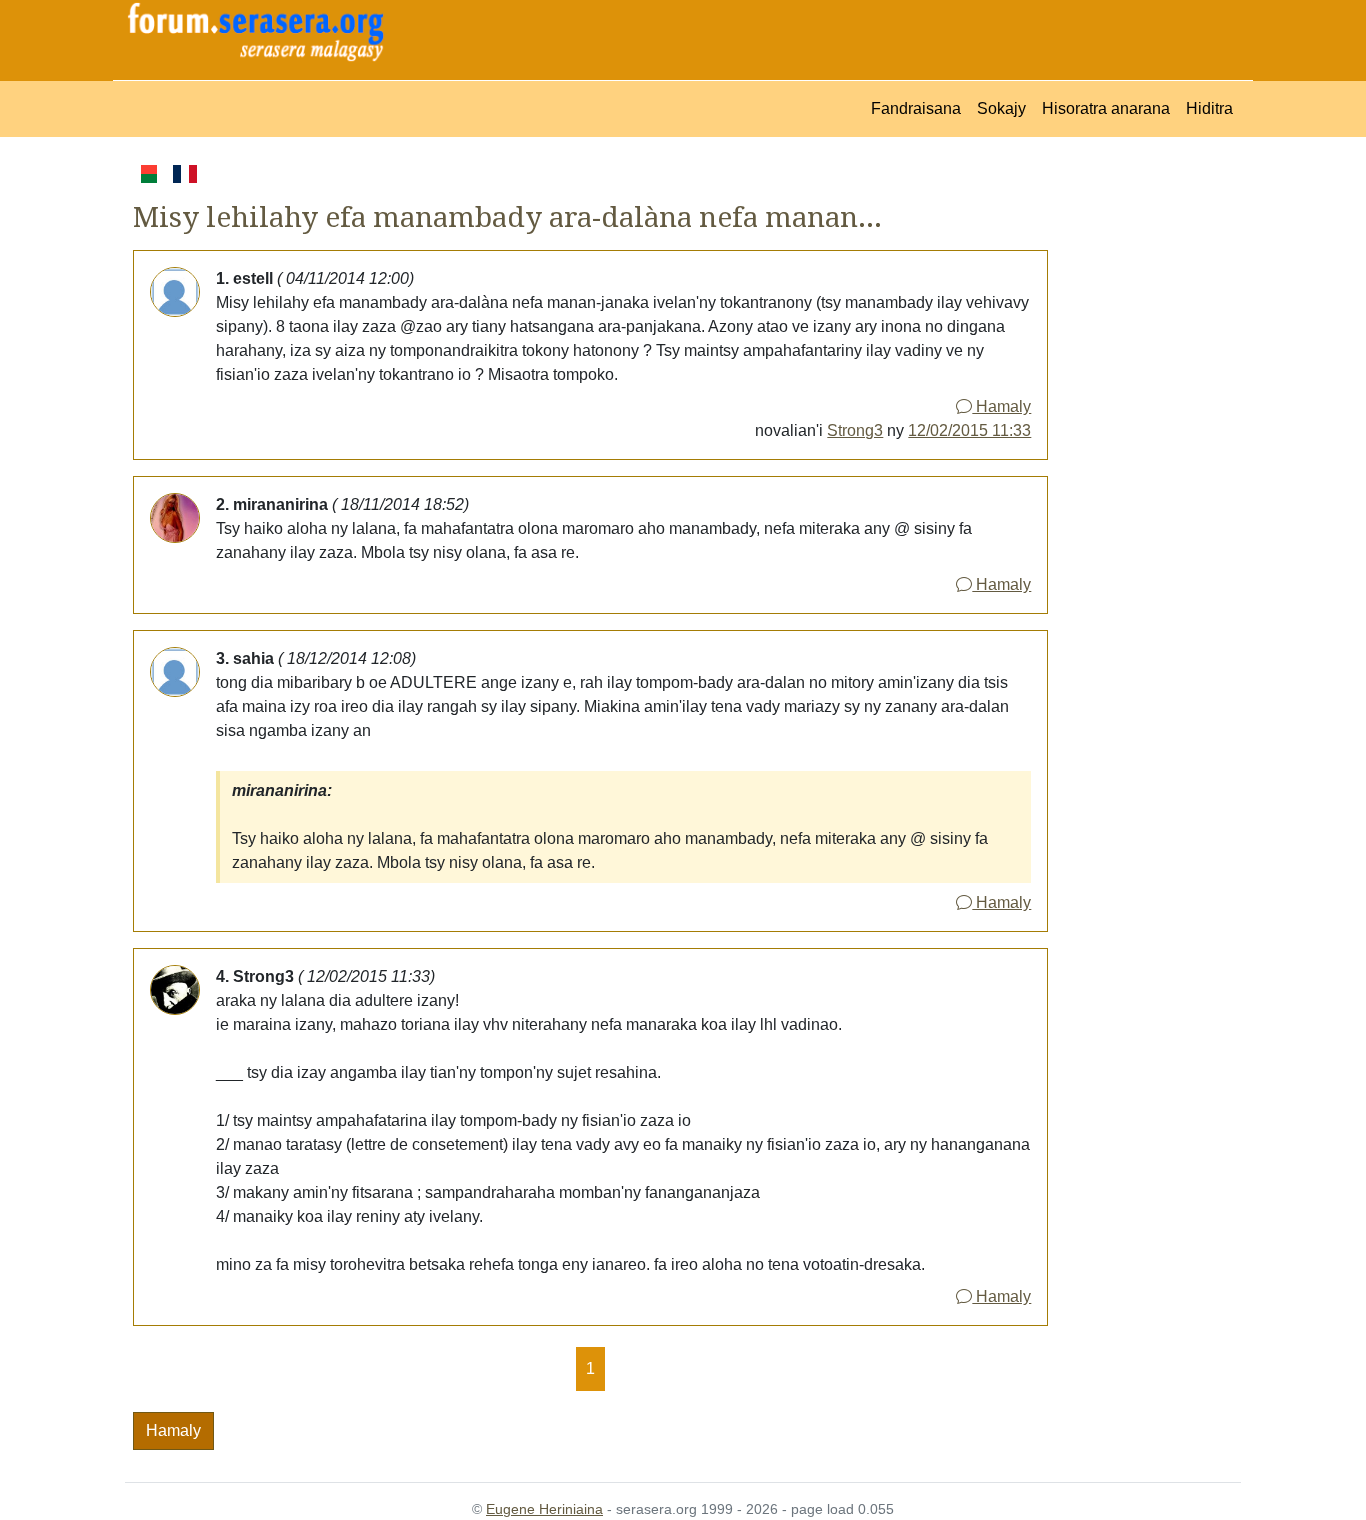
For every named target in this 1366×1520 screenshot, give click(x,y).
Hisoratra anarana (1106, 108)
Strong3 (855, 430)
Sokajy (1001, 108)
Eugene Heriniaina (544, 1509)
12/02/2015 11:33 (969, 430)
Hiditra (1209, 108)
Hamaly (1001, 406)
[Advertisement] (1144, 461)
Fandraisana (916, 108)
